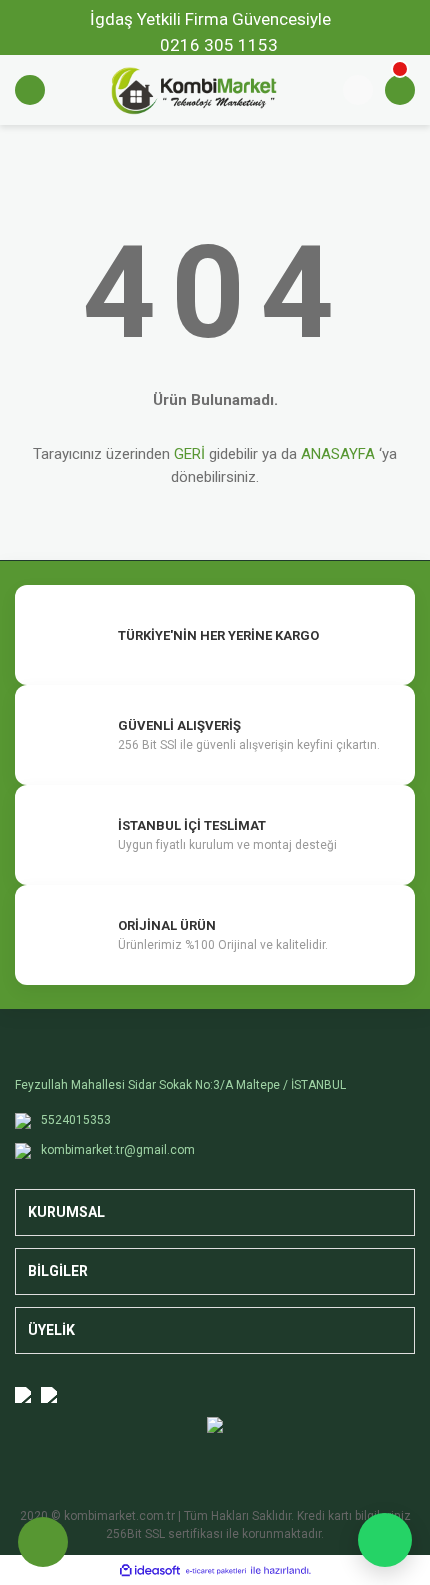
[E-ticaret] (216, 1570)
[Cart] (400, 90)
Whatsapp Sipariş (385, 1540)
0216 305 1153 (219, 45)
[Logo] (194, 89)
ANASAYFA (338, 454)
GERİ (189, 454)
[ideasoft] (150, 1570)
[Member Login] (358, 90)
